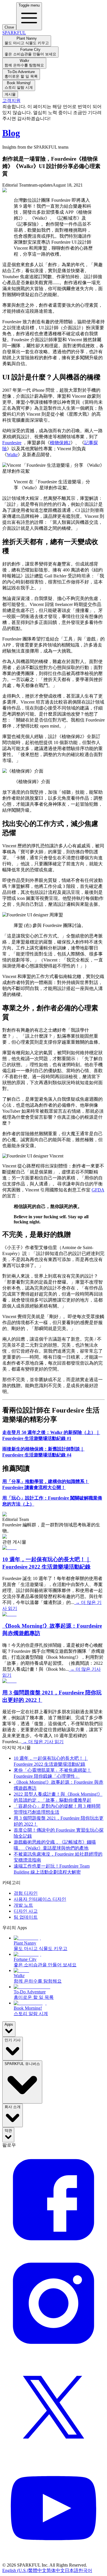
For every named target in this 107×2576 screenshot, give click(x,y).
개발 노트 (23, 1905)
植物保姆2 (60, 443)
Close (9, 27)
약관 (8, 2130)
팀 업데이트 (26, 1917)
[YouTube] (53, 2560)
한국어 (85, 2570)
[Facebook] (53, 2249)
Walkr (12, 455)
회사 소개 (13, 2107)
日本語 (72, 2570)
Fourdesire (12, 443)
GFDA (98, 1190)
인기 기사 (13, 2040)
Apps (9, 2024)
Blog (11, 133)
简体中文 (56, 2570)
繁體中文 (37, 2570)
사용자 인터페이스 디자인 (40, 1899)
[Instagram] (53, 2353)
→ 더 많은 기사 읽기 (43, 1742)
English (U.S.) (15, 2570)
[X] (53, 2456)
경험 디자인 (26, 1893)
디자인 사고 (26, 1911)
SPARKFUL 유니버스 (22, 2064)
